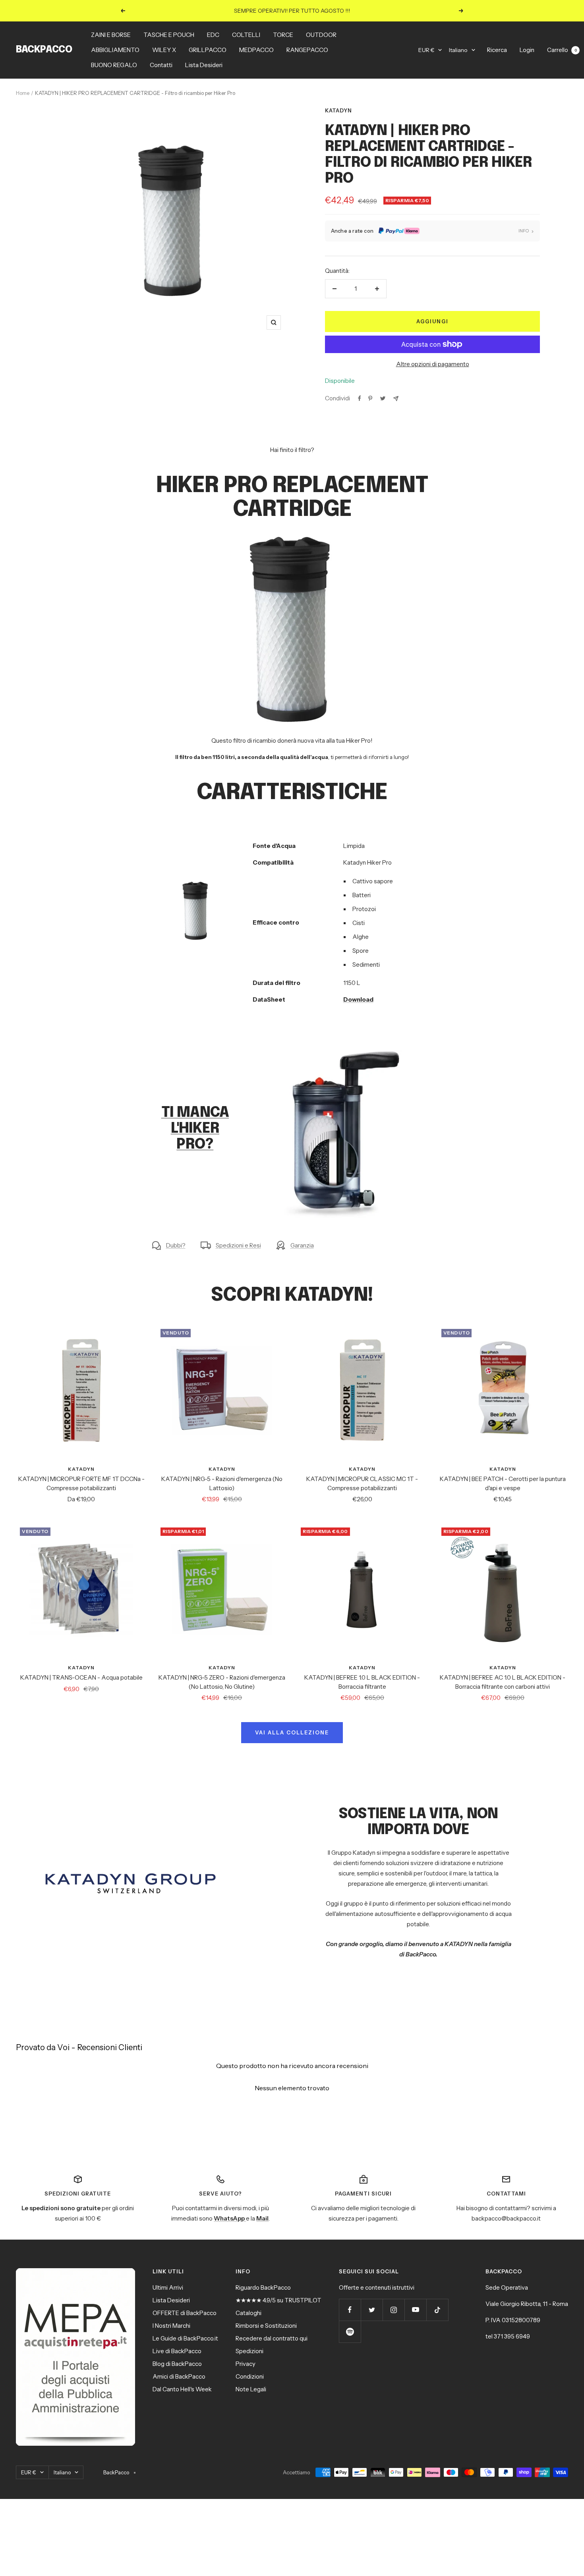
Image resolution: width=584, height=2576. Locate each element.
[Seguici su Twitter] (372, 2310)
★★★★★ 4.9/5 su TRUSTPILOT (278, 2300)
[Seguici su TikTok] (437, 2310)
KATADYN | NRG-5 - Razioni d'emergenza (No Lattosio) (222, 1483)
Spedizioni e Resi (238, 1245)
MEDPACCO (256, 50)
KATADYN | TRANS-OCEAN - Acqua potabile (81, 1677)
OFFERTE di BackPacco (185, 2313)
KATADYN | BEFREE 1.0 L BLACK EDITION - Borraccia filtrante (362, 1682)
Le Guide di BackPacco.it (185, 2338)
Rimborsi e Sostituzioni (266, 2326)
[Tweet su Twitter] (383, 398)
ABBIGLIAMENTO (115, 50)
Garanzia (302, 1245)
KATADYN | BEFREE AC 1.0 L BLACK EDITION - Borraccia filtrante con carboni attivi (503, 1682)
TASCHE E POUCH (169, 35)
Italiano (458, 50)
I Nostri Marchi (171, 2326)
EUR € (426, 50)
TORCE (283, 35)
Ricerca (497, 50)
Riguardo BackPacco (263, 2287)
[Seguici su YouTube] (415, 2310)
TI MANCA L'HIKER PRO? (195, 1129)
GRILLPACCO (208, 50)
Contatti (161, 65)
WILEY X (164, 50)
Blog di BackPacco (177, 2364)
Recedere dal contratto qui (272, 2338)
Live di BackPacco (177, 2351)
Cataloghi (248, 2313)
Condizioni (250, 2376)
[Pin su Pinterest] (370, 398)
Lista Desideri (204, 65)
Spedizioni (249, 2351)
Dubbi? (176, 1245)
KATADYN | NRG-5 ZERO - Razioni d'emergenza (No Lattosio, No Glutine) (222, 1682)
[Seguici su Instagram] (394, 2310)
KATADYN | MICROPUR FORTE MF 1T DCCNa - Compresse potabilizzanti (81, 1483)
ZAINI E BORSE (111, 35)
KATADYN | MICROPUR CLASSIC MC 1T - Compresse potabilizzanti (362, 1483)
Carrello (562, 50)
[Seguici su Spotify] (350, 2332)
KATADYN (338, 110)
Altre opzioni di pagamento (433, 364)
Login (527, 50)
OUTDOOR (321, 35)
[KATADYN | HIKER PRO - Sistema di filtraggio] (342, 1049)
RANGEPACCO (307, 50)
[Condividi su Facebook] (360, 398)
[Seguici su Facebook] (350, 2310)
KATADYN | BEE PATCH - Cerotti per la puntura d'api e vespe (503, 1483)
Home (23, 93)
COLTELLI (246, 35)
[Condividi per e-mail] (396, 399)
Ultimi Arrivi (168, 2287)
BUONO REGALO (114, 65)
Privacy (246, 2364)
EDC (213, 35)
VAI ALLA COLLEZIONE (292, 1732)
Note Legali (251, 2389)
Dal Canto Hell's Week (182, 2389)
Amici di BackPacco (179, 2376)
